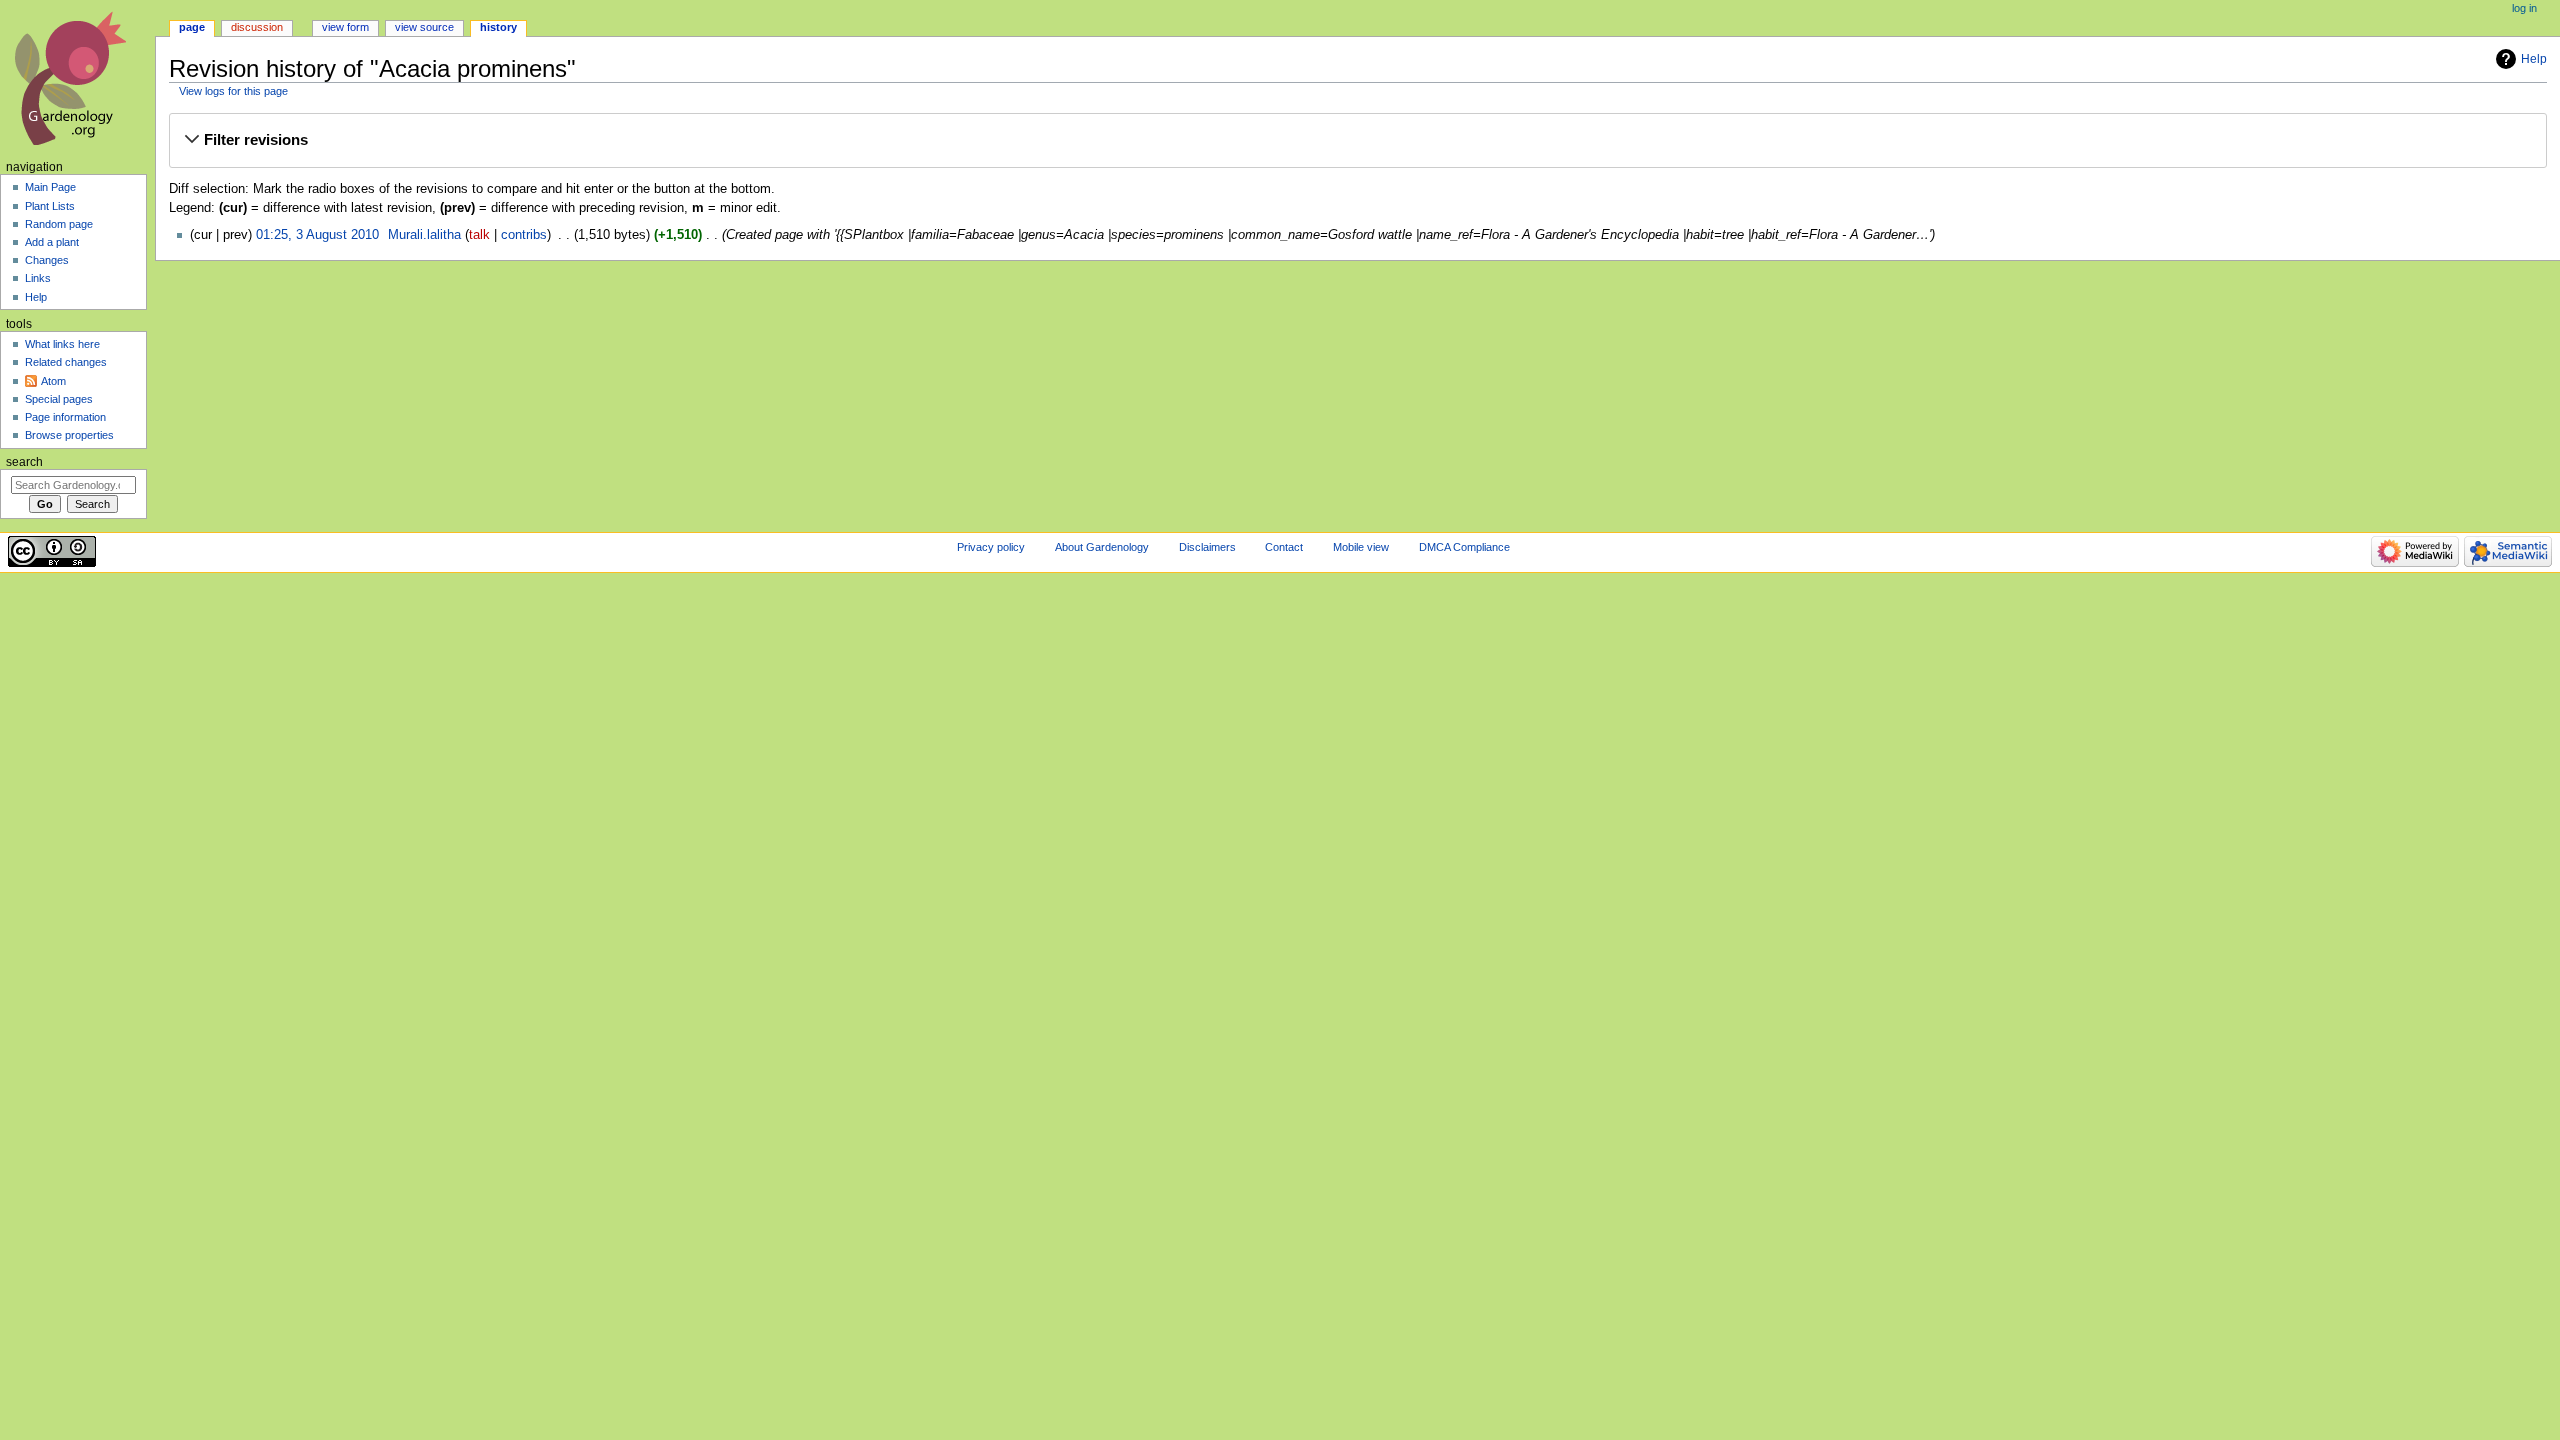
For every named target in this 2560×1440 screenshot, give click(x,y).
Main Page (50, 187)
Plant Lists (50, 206)
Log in (2524, 8)
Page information (65, 417)
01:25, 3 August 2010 (317, 235)
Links (38, 278)
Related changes (66, 362)
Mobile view (1361, 547)
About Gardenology (1102, 547)
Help (2534, 59)
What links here (62, 344)
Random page (59, 224)
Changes (47, 260)
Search (24, 462)
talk (479, 235)
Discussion (257, 27)
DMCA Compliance (1464, 547)
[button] (1357, 140)
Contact (1284, 547)
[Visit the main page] (77, 77)
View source (424, 27)
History (498, 27)
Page (192, 27)
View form (345, 27)
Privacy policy (991, 547)
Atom (53, 381)
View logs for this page (233, 91)
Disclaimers (1207, 547)
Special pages (59, 399)
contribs (524, 235)
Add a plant (52, 242)
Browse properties (69, 435)
